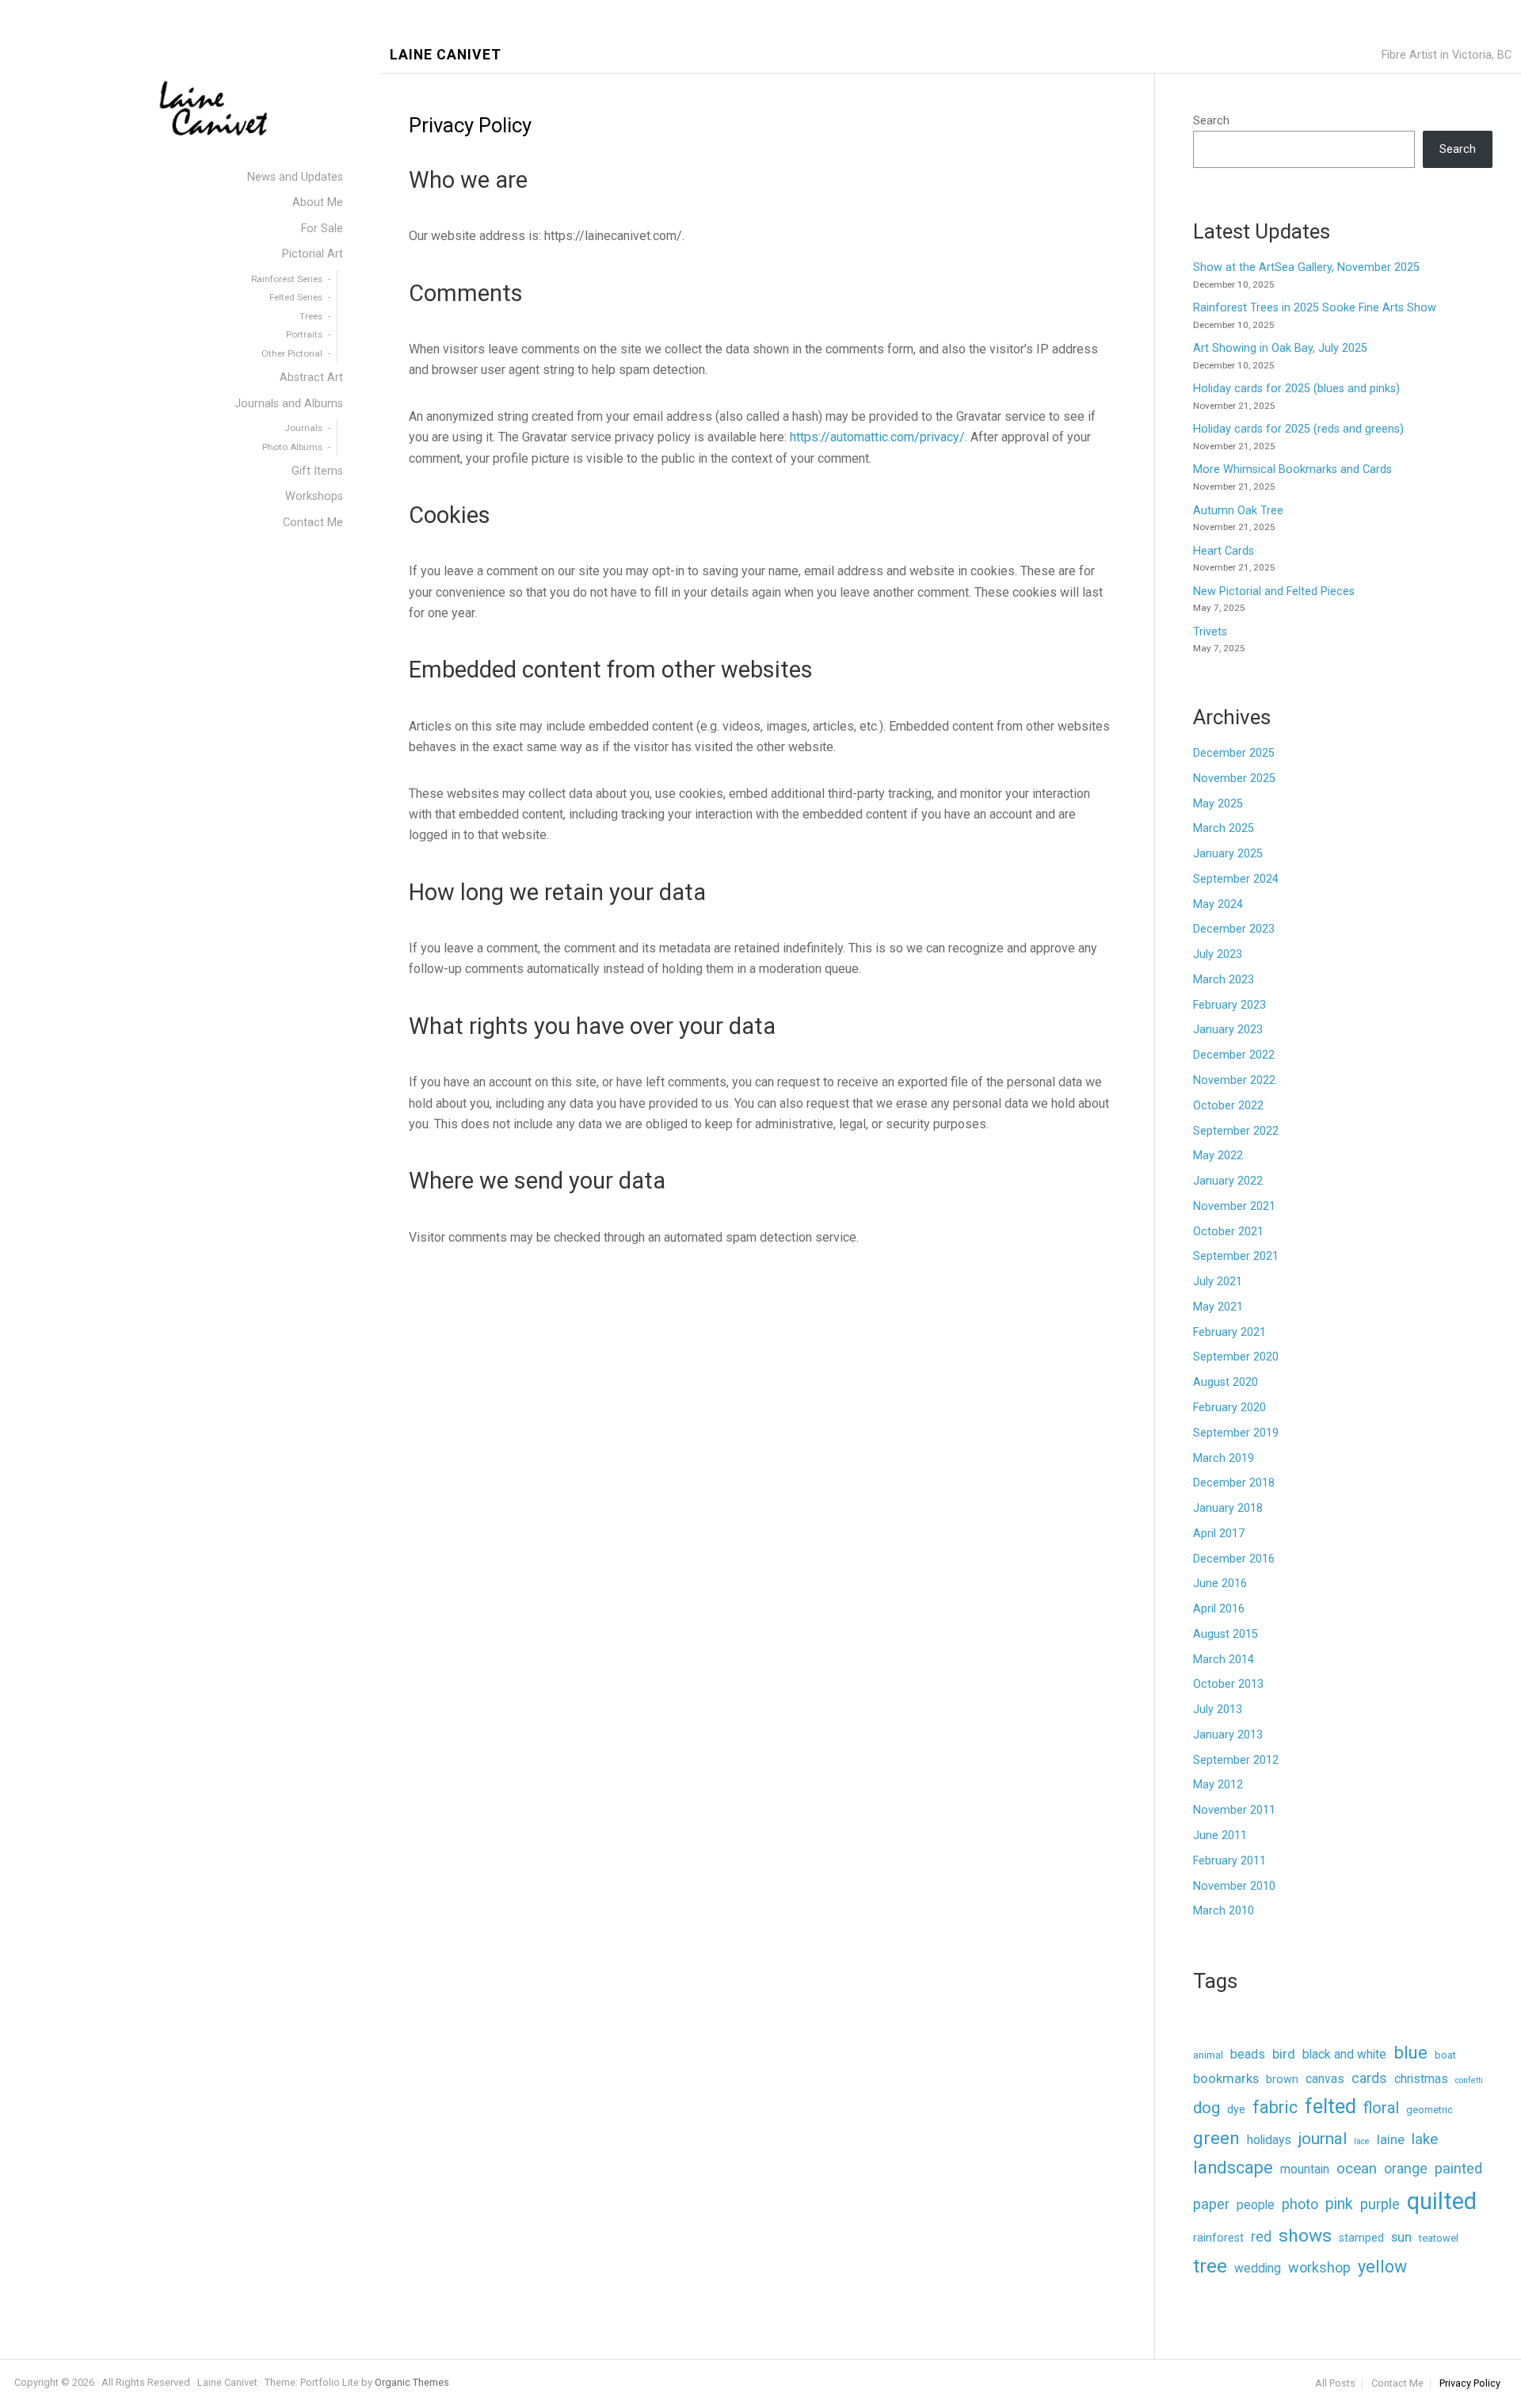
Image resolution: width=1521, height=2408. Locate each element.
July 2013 (1218, 1710)
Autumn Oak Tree (1238, 511)
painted (1458, 2168)
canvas (1325, 2079)
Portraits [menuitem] (304, 334)
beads (1248, 2054)
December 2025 (1234, 753)
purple (1380, 2204)
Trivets (1210, 632)
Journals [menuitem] (303, 428)
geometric (1430, 2110)
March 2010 (1224, 1911)
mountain (1305, 2169)
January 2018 (1228, 1508)
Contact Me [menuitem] (313, 523)
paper (1211, 2204)
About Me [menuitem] (318, 202)
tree (1210, 2266)
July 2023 (1218, 954)
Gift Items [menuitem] (317, 471)
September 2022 (1236, 1131)
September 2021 (1236, 1256)
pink (1339, 2204)
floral (1381, 2108)
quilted (1442, 2201)
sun (1401, 2237)
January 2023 (1228, 1030)
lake (1425, 2139)
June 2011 (1220, 1836)
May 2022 (1218, 1156)
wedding (1258, 2268)
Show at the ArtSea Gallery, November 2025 (1306, 267)
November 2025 (1234, 778)
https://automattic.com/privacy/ (877, 437)
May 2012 (1218, 1785)
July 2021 (1218, 1282)
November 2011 (1234, 1810)
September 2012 (1236, 1760)
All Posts (1335, 2384)
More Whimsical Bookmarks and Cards (1292, 469)
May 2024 (1218, 904)
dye (1236, 2110)
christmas (1421, 2079)
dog (1207, 2108)
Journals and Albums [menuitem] (289, 404)
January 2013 (1228, 1735)
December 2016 (1234, 1559)
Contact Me (1397, 2384)
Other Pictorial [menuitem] (292, 353)
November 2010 (1234, 1886)
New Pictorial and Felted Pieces (1274, 592)
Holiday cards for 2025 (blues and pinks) (1296, 389)
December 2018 (1234, 1483)
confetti (1469, 2080)
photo (1300, 2204)
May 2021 (1218, 1307)
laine (1391, 2140)
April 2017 (1219, 1534)
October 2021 (1228, 1232)
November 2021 (1234, 1206)
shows (1305, 2236)
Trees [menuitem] (311, 316)
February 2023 (1229, 1005)
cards (1369, 2078)
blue (1410, 2052)
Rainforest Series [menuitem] (287, 279)
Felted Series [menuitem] (296, 297)
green (1216, 2138)
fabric (1275, 2107)
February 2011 (1229, 1861)
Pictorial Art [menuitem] (313, 254)
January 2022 (1228, 1181)
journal (1323, 2139)
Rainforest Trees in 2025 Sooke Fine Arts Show (1315, 308)
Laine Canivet (446, 55)
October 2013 (1228, 1684)
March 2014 (1224, 1660)
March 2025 (1224, 828)
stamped (1361, 2238)
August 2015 (1226, 1634)
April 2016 (1219, 1609)
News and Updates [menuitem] (295, 177)
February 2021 (1229, 1332)
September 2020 (1236, 1357)
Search (1211, 121)
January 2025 (1228, 854)
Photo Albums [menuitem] (292, 447)
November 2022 (1234, 1080)
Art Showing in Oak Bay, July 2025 (1280, 348)
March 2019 (1224, 1458)
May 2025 (1218, 804)
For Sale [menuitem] (322, 229)
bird (1284, 2054)
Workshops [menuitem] (314, 496)
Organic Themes (412, 2382)
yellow (1382, 2267)
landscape (1233, 2168)
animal (1208, 2055)
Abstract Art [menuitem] (311, 378)
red (1261, 2237)
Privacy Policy (1470, 2384)
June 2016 (1220, 1584)
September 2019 (1236, 1433)
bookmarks (1226, 2079)
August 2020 (1226, 1382)
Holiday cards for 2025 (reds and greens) (1298, 429)
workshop (1319, 2267)
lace (1362, 2141)
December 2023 (1234, 929)
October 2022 (1228, 1106)
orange (1406, 2169)
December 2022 (1234, 1055)
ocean (1357, 2169)
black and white (1344, 2054)
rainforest (1218, 2238)
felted (1330, 2106)
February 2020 (1229, 1408)
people (1256, 2205)
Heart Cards (1224, 551)
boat (1445, 2055)
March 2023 (1224, 980)
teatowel (1439, 2238)
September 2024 (1236, 879)
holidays (1269, 2140)
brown (1282, 2080)
